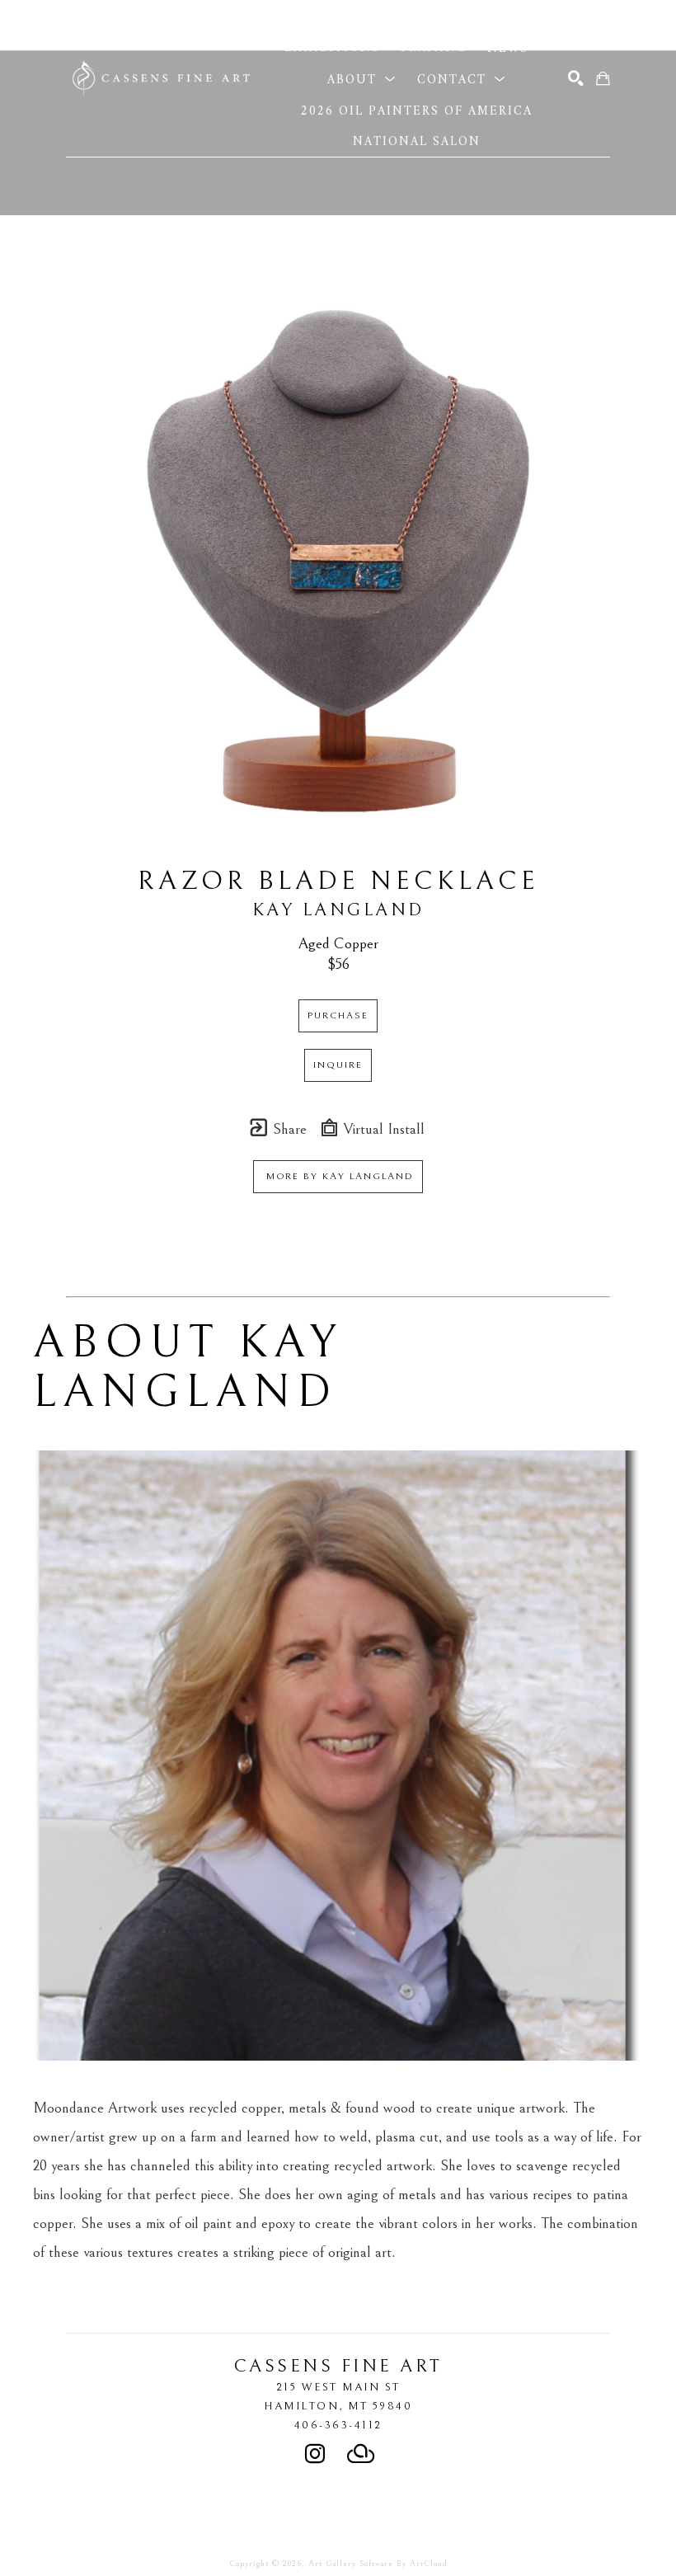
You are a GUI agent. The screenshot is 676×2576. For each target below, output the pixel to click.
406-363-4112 (338, 2425)
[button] (367, 16)
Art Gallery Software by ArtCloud (378, 2564)
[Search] (576, 79)
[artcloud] (361, 2454)
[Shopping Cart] (603, 79)
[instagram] (315, 2454)
